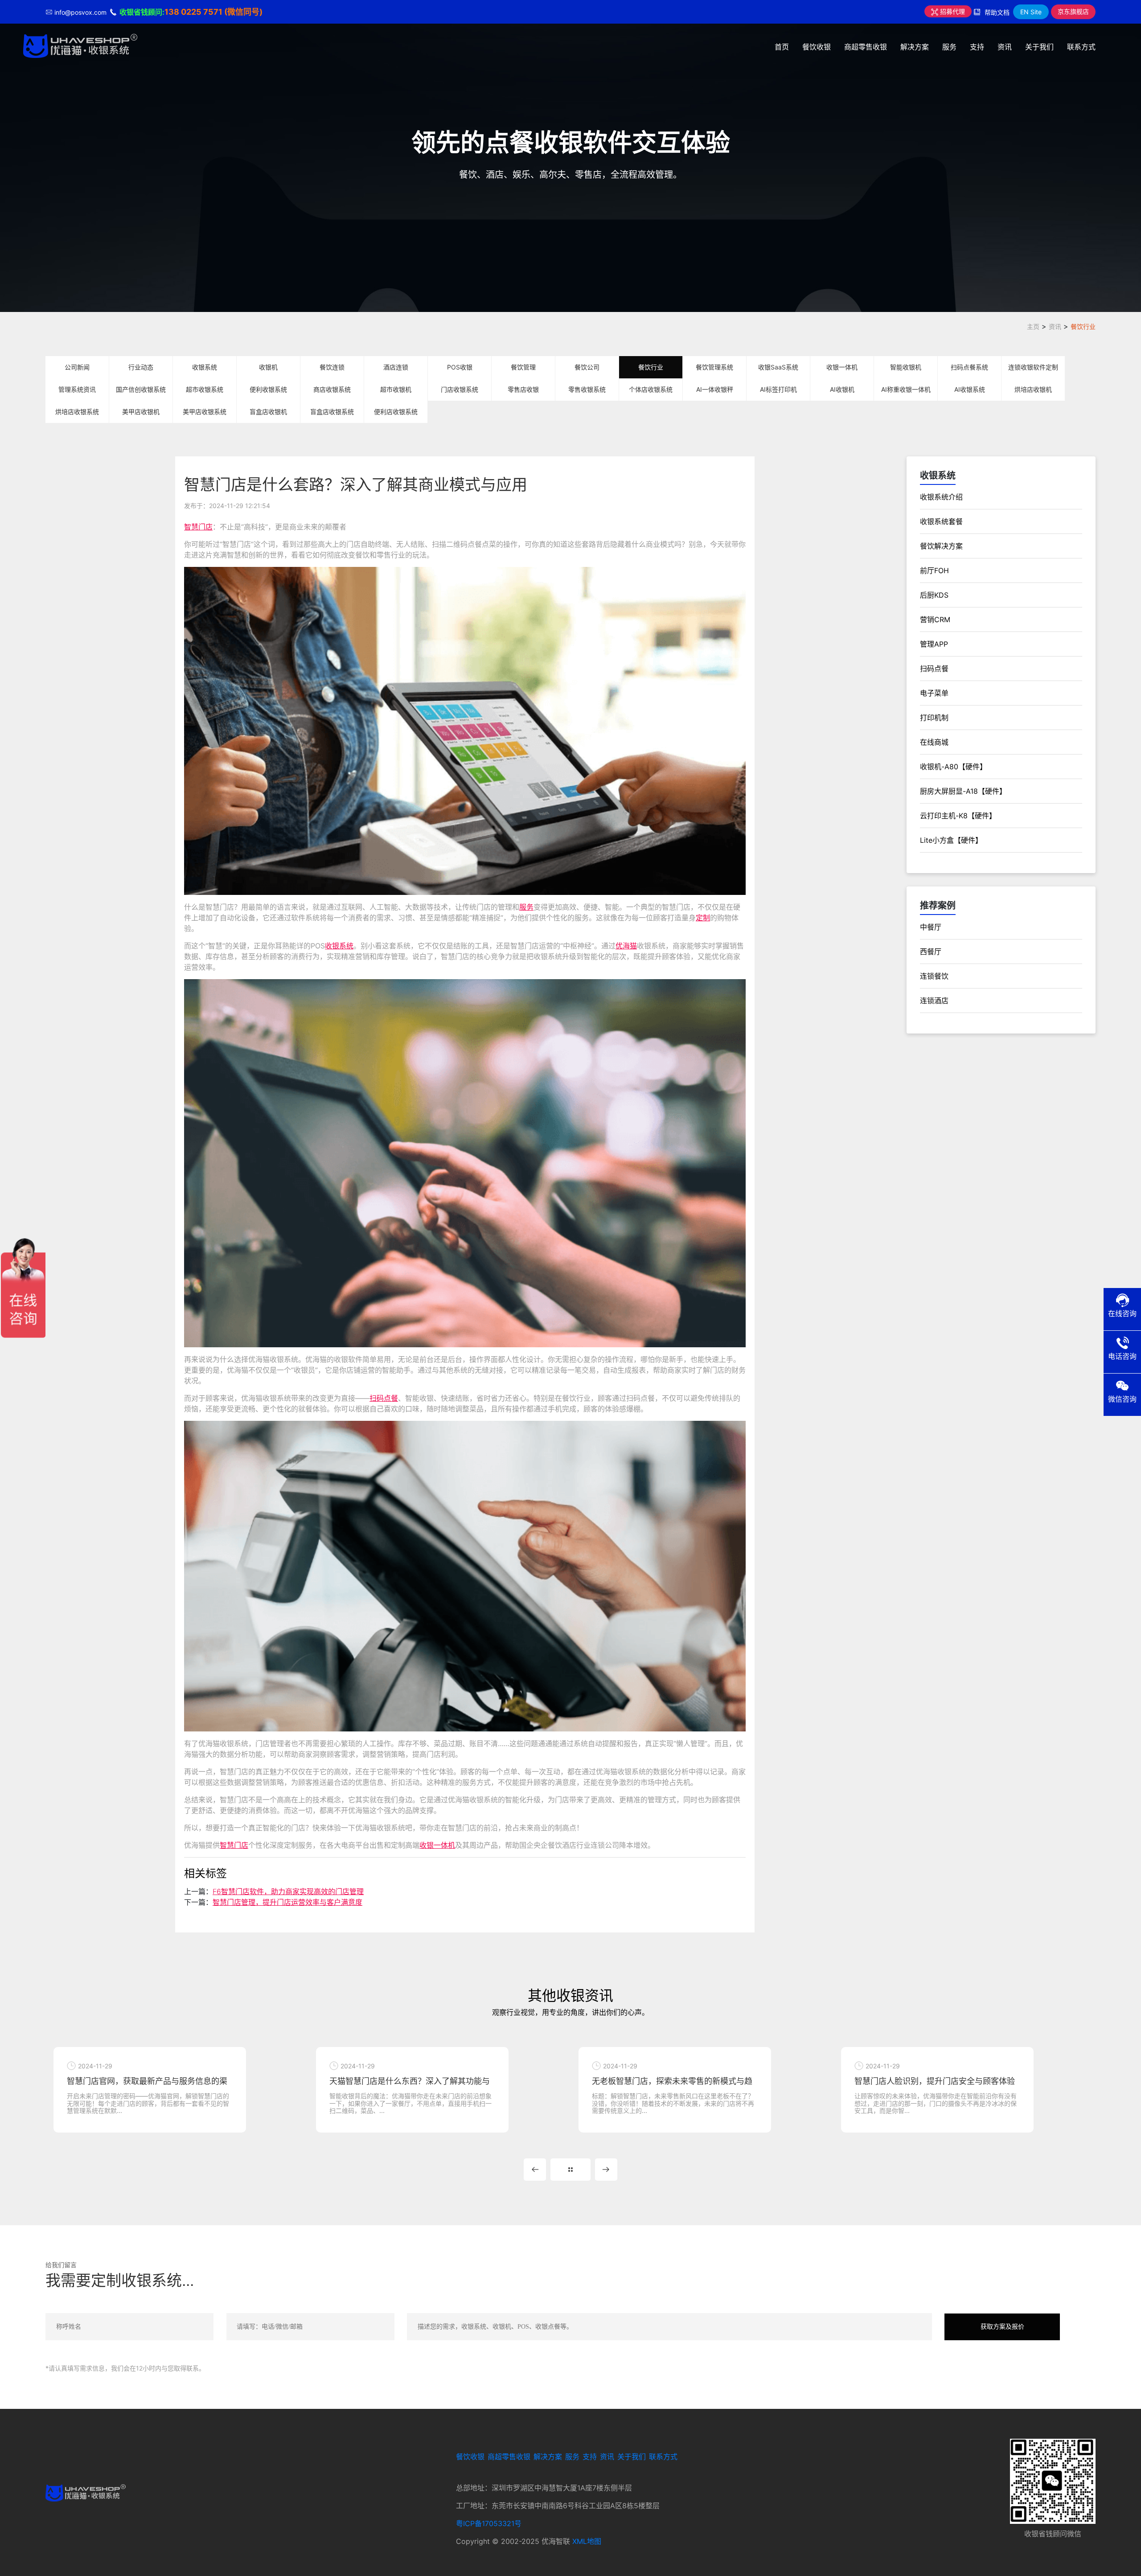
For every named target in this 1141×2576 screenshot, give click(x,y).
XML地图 (587, 2541)
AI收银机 (842, 389)
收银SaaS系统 (778, 367)
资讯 (1005, 47)
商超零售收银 (866, 47)
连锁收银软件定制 (1033, 367)
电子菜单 (934, 693)
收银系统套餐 (941, 521)
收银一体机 (842, 367)
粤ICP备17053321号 (489, 2523)
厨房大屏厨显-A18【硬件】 (963, 791)
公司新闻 (77, 367)
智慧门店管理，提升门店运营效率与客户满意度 (287, 1902)
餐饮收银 (817, 47)
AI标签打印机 (778, 389)
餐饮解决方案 (941, 546)
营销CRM (935, 619)
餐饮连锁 (332, 367)
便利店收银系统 (396, 412)
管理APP (934, 644)
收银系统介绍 (941, 497)
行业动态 (141, 367)
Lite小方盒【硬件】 (951, 840)
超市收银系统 (205, 389)
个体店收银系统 (651, 389)
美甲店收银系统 (205, 412)
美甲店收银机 (141, 412)
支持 (977, 47)
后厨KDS (934, 595)
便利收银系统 (268, 389)
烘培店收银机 (1033, 389)
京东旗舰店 (1073, 11)
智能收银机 (906, 367)
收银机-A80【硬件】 (953, 767)
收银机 (268, 367)
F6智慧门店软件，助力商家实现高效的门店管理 (288, 1891)
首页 (782, 47)
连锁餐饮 (934, 976)
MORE (570, 2170)
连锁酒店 (934, 1001)
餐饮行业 (1083, 326)
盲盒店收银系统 (332, 412)
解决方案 (915, 47)
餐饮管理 (523, 367)
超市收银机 (396, 389)
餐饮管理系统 (714, 367)
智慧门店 (198, 527)
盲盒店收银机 (268, 412)
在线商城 (934, 742)
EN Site (1031, 12)
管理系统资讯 (77, 389)
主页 (1033, 326)
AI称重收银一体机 (906, 389)
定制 (703, 918)
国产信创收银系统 (141, 389)
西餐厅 (931, 952)
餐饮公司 (587, 367)
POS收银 (460, 367)
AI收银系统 (970, 389)
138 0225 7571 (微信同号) (213, 12)
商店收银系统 (332, 389)
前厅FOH (934, 570)
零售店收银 (523, 389)
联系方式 (1081, 47)
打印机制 (934, 718)
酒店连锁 (396, 367)
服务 (949, 47)
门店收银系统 (460, 389)
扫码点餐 (384, 1398)
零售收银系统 (587, 389)
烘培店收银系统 (77, 412)
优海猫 (626, 946)
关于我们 (1039, 47)
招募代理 (952, 11)
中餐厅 (931, 927)
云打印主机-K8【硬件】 (958, 816)
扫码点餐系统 (969, 367)
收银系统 (205, 367)
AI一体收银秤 (715, 389)
